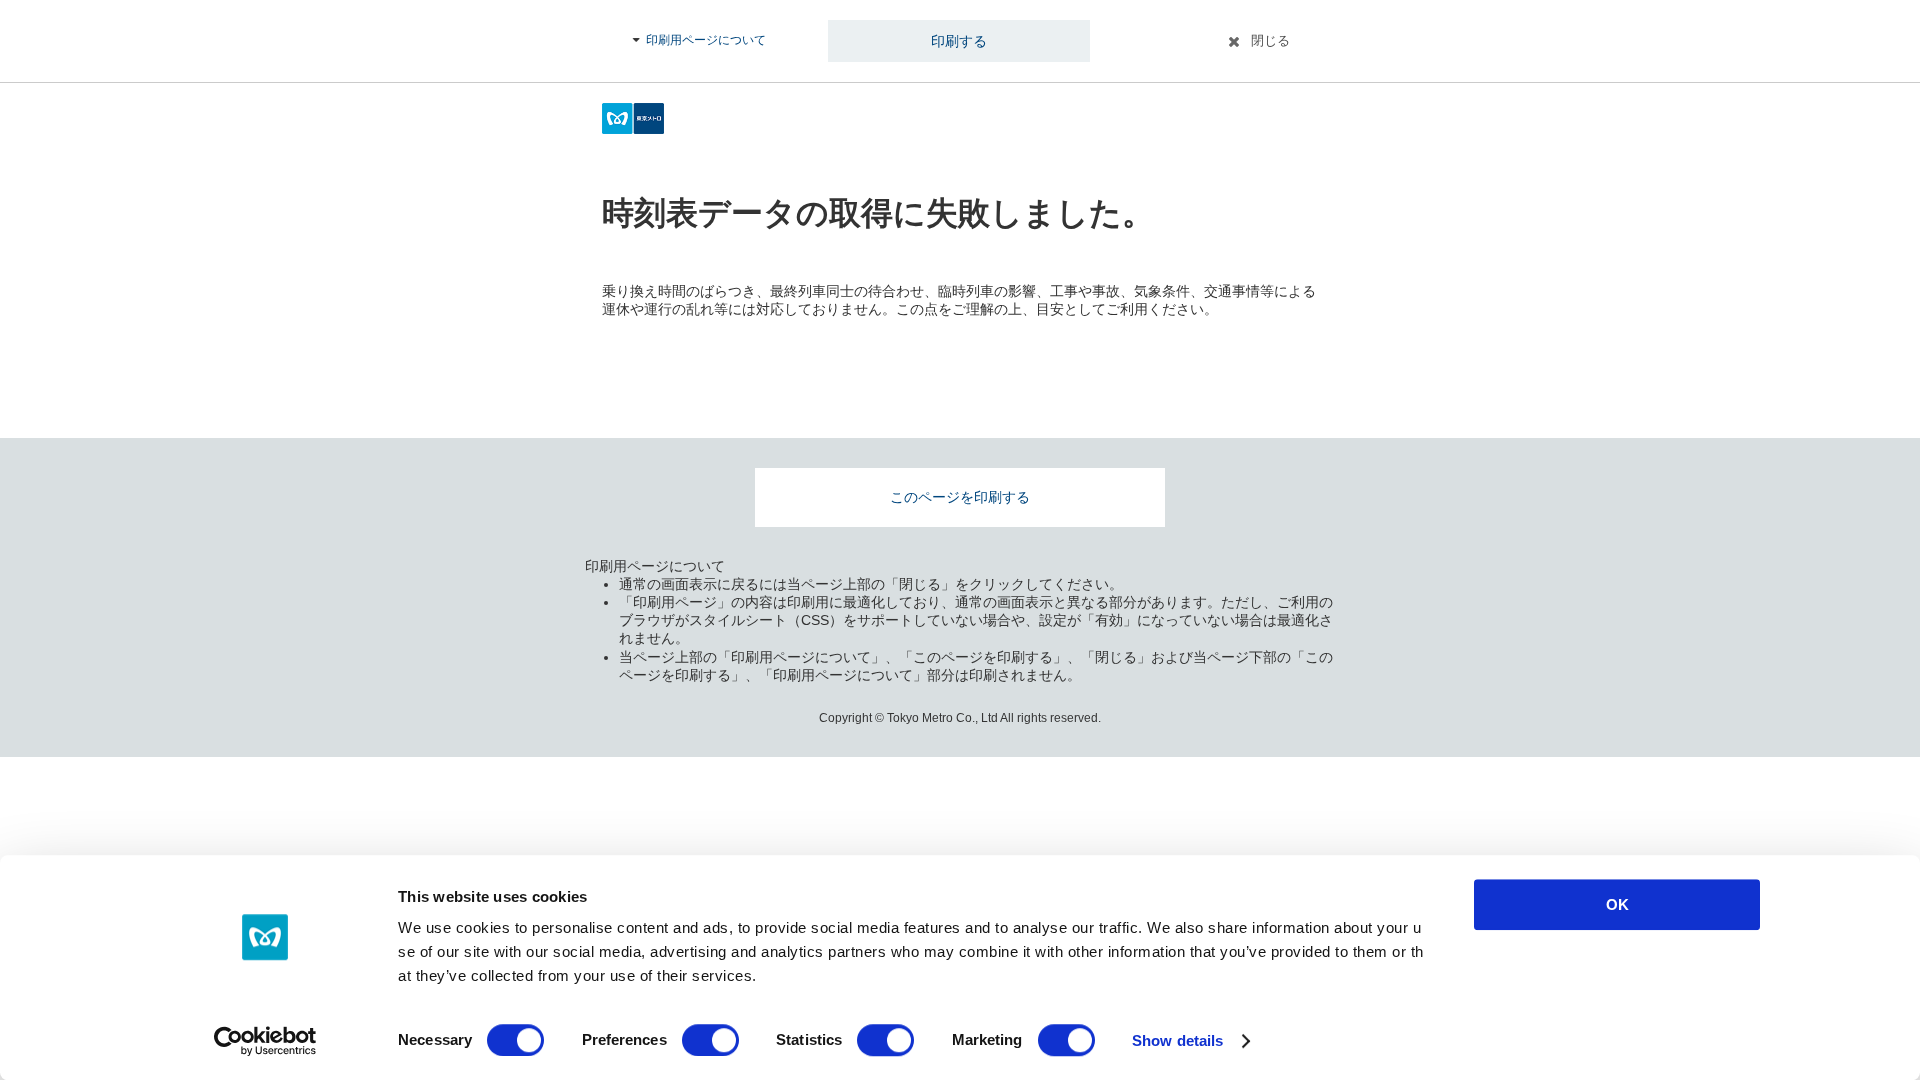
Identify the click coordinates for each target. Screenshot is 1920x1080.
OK (1617, 904)
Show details (1177, 1040)
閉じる (1270, 40)
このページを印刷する (960, 497)
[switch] (710, 1040)
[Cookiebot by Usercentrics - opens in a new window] (265, 1041)
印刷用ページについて (706, 40)
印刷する (959, 41)
